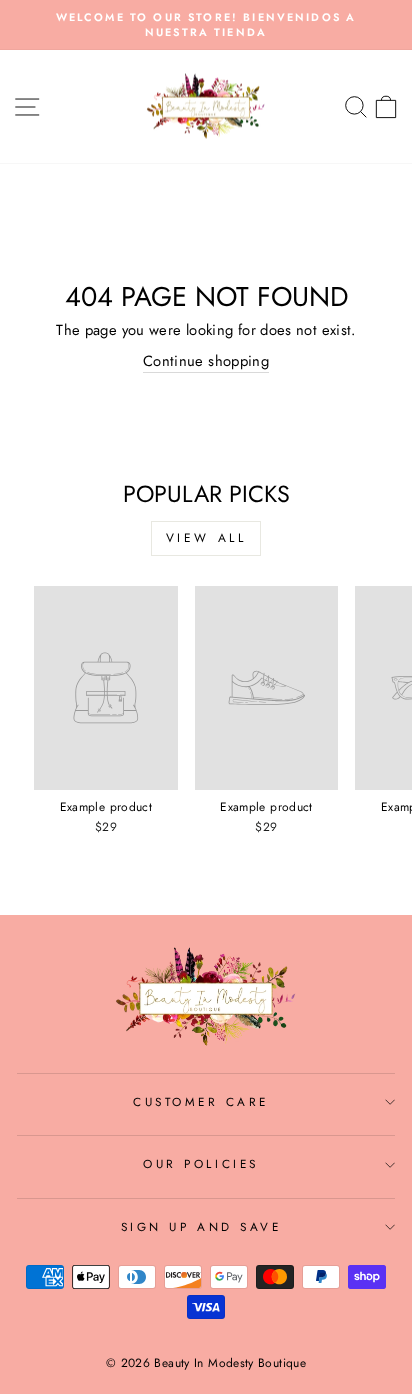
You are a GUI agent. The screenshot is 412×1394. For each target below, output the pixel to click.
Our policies (200, 1163)
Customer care (201, 1101)
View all (206, 538)
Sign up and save (201, 1226)
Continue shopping (206, 361)
